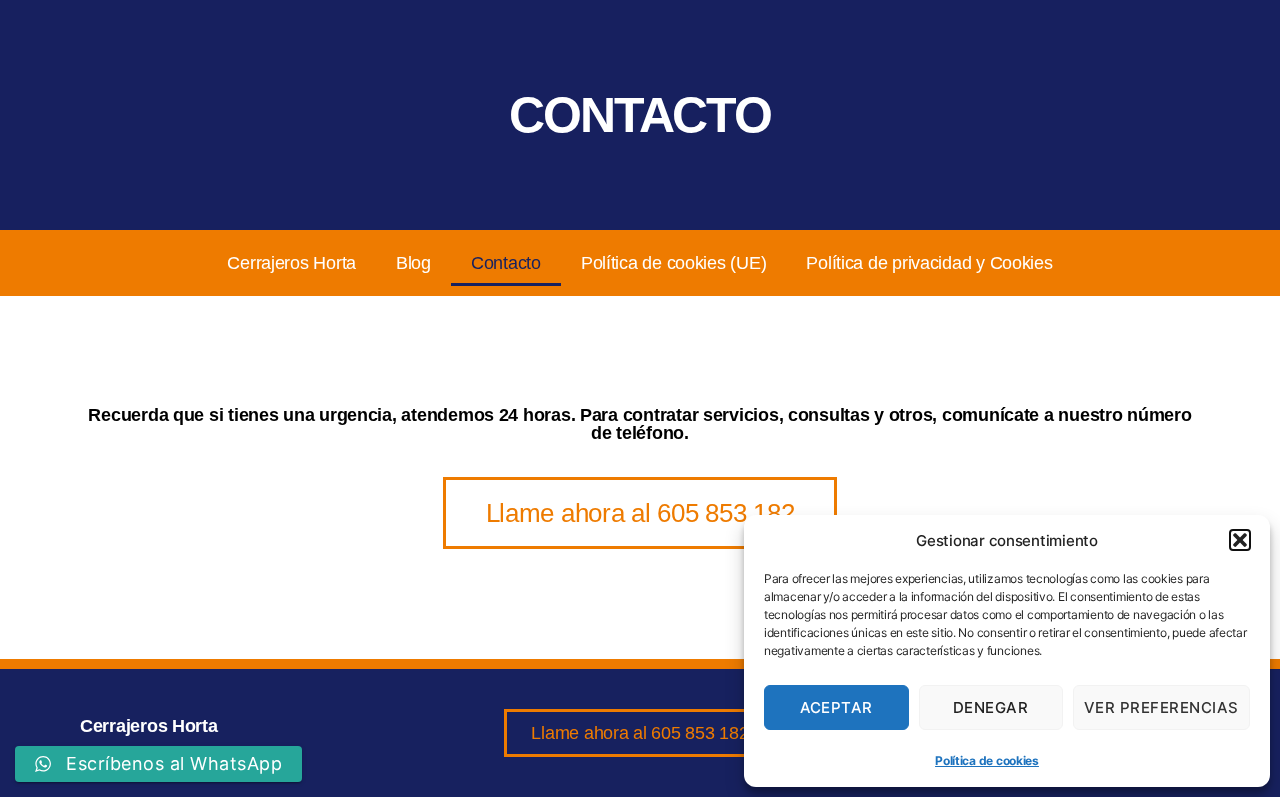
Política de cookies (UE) (674, 263)
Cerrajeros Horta (291, 263)
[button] (1240, 540)
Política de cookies (987, 760)
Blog (413, 263)
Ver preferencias (1161, 707)
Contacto (506, 263)
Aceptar (837, 707)
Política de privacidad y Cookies (929, 263)
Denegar (991, 707)
